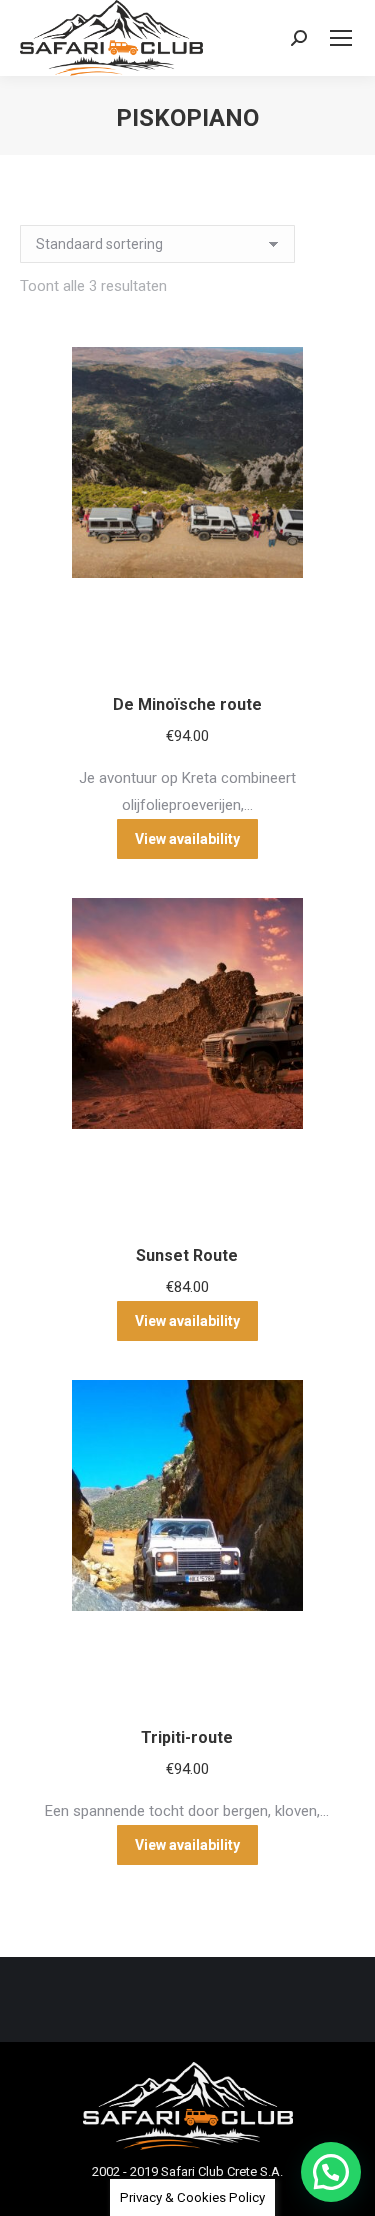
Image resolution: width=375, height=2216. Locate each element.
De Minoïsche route (187, 704)
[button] (331, 2172)
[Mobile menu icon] (341, 38)
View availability (187, 839)
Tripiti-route (187, 1737)
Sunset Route (187, 1255)
